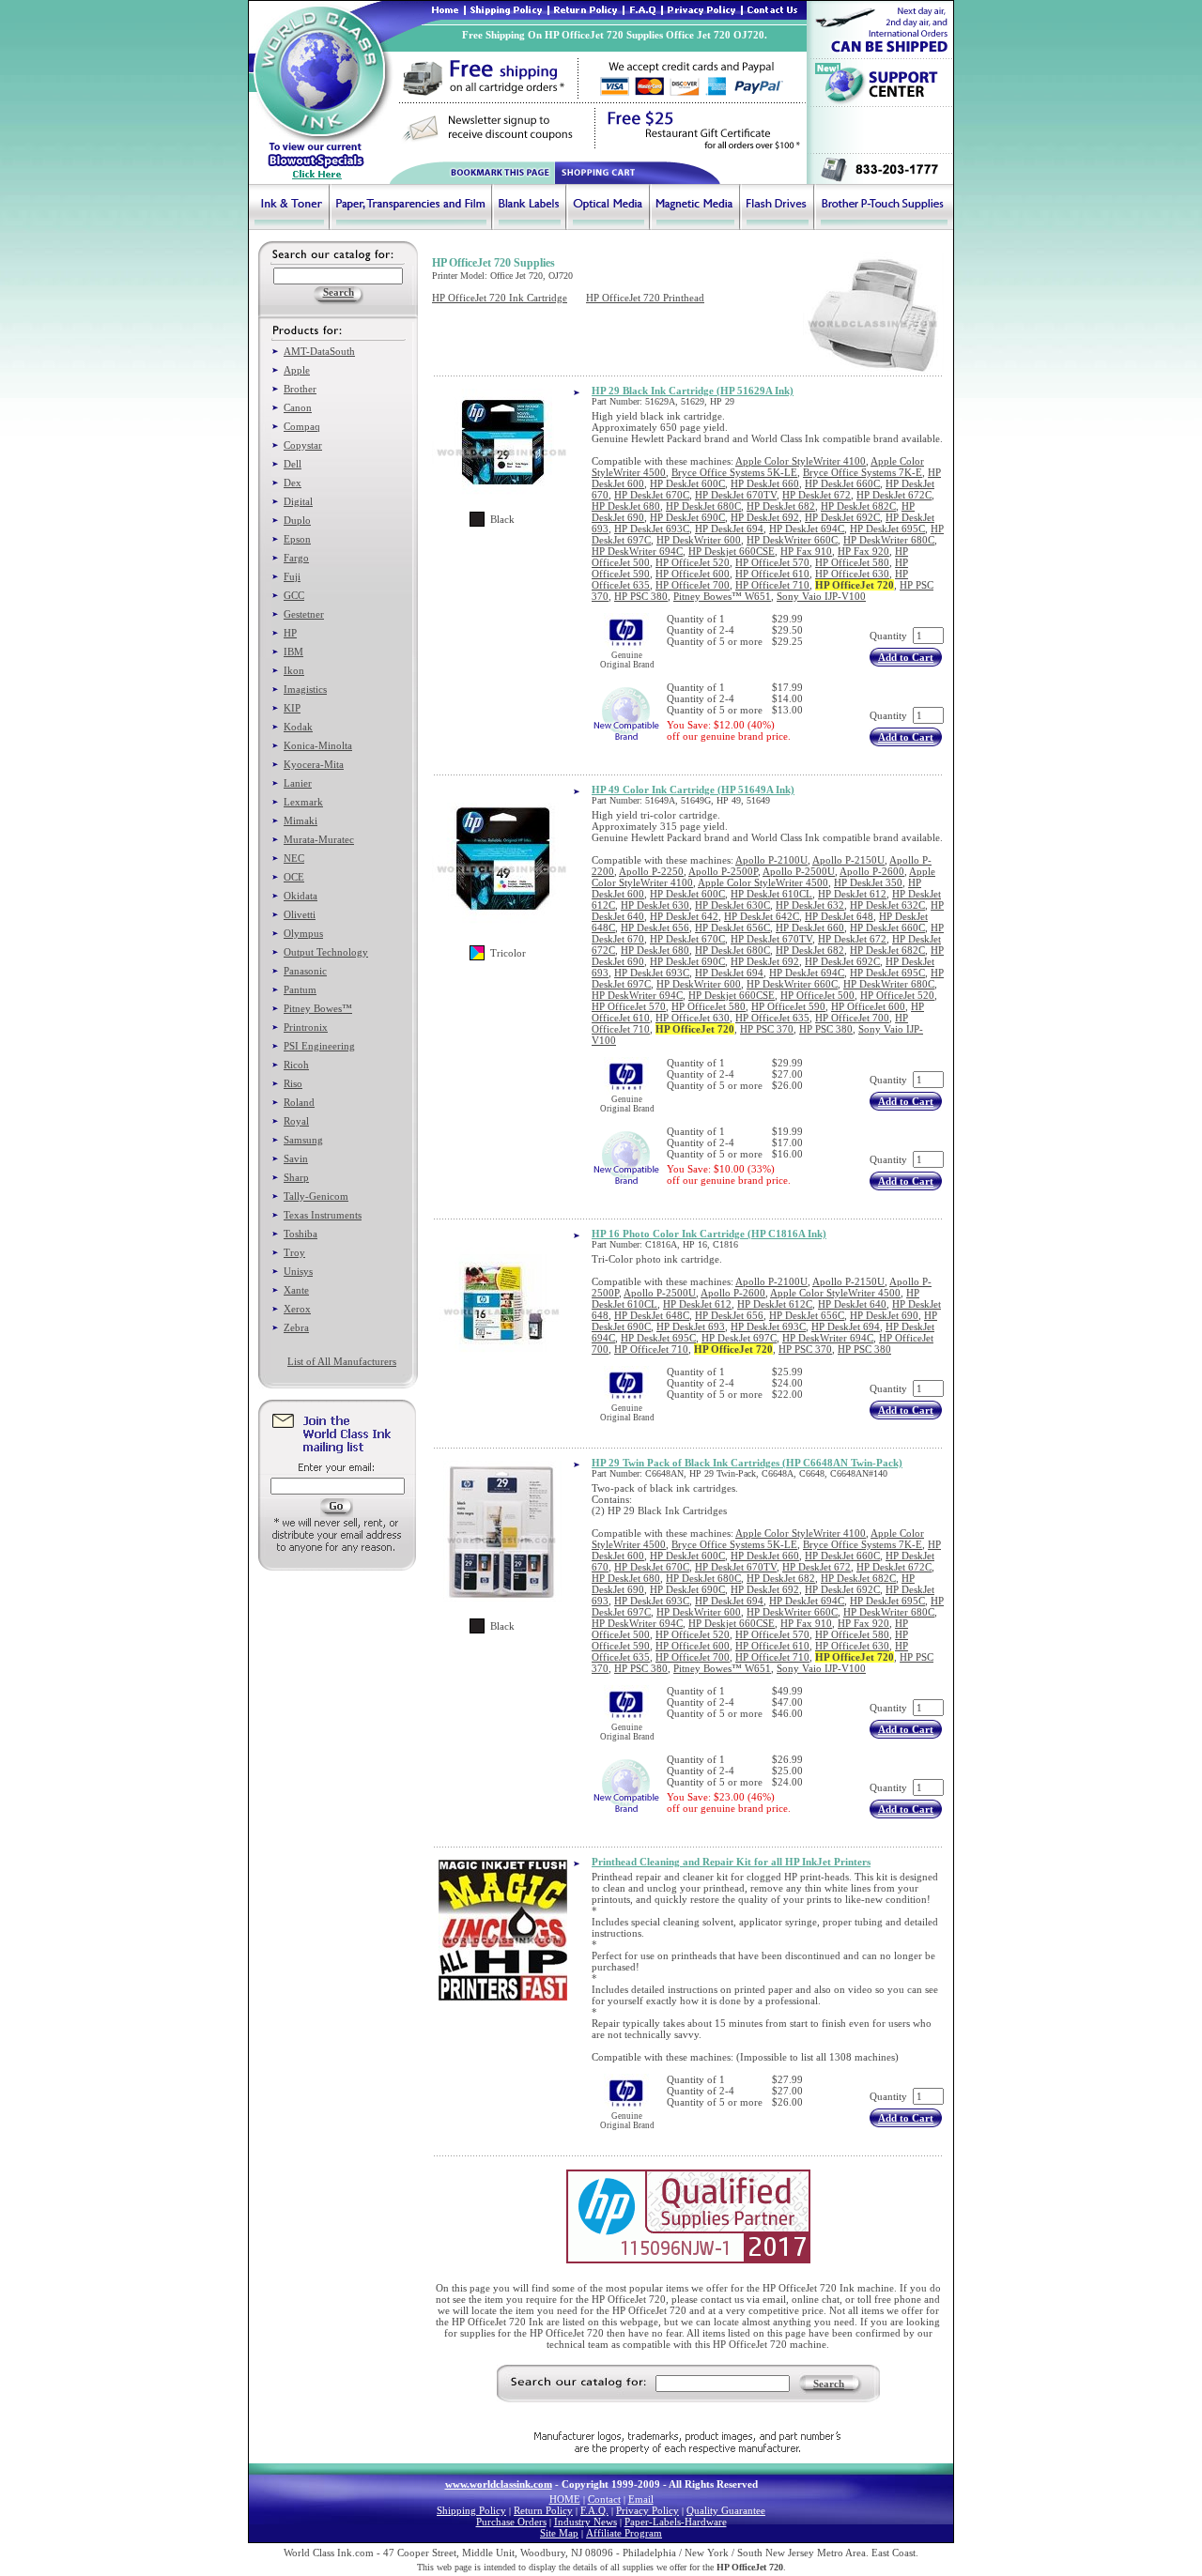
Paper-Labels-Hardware (676, 2522)
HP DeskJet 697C (739, 1338)
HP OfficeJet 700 (693, 585)
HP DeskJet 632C (887, 905)
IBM (293, 652)
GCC (294, 595)
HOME (565, 2499)
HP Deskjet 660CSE (732, 551)
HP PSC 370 (767, 1029)
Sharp (296, 1177)
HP (290, 633)
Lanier (298, 783)
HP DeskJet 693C (652, 529)
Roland (299, 1102)
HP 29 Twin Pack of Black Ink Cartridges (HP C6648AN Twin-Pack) (747, 1463)
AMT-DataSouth (319, 351)
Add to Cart (906, 657)
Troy (294, 1252)
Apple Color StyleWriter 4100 (801, 461)
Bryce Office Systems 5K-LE (734, 472)
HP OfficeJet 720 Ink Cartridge (500, 298)
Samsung (303, 1140)
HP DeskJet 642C (762, 916)
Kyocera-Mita (314, 764)
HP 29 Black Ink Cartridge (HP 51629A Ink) (693, 391)
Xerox (297, 1309)
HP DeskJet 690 (884, 1315)
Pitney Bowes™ (318, 1008)
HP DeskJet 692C (842, 517)
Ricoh (296, 1065)
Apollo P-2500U (799, 871)
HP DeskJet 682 (781, 506)
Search (829, 2384)
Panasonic (305, 971)
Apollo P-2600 (872, 871)
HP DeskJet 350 (868, 882)
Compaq (302, 426)
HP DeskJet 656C (732, 928)
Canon (298, 407)
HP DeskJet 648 (839, 916)
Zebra (296, 1327)
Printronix (306, 1027)
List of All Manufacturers (342, 1361)
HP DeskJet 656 (655, 928)
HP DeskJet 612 (852, 894)
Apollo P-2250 (651, 871)
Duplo (297, 520)
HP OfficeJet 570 (772, 562)
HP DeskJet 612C (775, 1304)
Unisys (298, 1271)
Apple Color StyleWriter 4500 (763, 882)
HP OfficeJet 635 (772, 1018)
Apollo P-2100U (771, 860)
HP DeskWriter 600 (699, 540)
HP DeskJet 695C (887, 529)
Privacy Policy (647, 2510)
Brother (300, 389)
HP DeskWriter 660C (792, 540)
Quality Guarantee (726, 2510)
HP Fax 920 (863, 551)
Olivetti (300, 914)
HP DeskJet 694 (729, 529)
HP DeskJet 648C (652, 1315)
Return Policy (543, 2510)
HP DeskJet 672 (817, 495)
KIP (292, 708)
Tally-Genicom (316, 1196)
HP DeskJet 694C (807, 529)
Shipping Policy (471, 2510)
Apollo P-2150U (848, 860)
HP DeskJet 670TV (736, 495)
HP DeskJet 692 (765, 517)
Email (641, 2499)
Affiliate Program (624, 2533)
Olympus (303, 933)
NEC (294, 858)
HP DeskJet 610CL (771, 894)
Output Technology (326, 952)
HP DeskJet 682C (858, 506)
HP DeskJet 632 (810, 905)
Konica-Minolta (318, 745)
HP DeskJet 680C (703, 506)
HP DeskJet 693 (691, 1326)
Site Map (559, 2533)
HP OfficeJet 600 (693, 574)
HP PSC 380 (641, 596)
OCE (294, 877)
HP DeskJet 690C (687, 517)
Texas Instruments (323, 1215)
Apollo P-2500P (723, 871)
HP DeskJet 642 (684, 916)
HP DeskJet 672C (894, 495)
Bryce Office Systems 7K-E (863, 472)
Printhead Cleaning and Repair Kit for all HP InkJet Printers (731, 1862)
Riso (293, 1083)
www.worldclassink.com (499, 2484)
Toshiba (300, 1234)
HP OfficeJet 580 (852, 562)
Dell (293, 464)
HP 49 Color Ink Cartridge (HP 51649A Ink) (693, 790)
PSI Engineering (319, 1046)
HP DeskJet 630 (655, 905)
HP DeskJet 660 (765, 483)
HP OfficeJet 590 (788, 1006)
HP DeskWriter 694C (637, 551)
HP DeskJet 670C (652, 495)
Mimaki (300, 820)
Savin (296, 1158)
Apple (297, 370)
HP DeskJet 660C (842, 483)
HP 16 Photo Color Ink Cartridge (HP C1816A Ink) (709, 1234)
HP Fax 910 (806, 551)
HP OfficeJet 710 (772, 585)
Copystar (303, 445)
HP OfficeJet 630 (852, 574)
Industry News (586, 2522)
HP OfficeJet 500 (817, 995)
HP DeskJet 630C (732, 905)
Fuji (292, 576)
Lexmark (303, 802)
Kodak (298, 727)
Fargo (296, 558)
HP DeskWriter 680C (889, 540)
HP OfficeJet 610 (772, 574)
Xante (296, 1290)
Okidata (300, 896)
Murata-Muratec (319, 839)
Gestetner (304, 614)
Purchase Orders (511, 2522)
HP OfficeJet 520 (693, 562)
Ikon (294, 670)
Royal (296, 1121)
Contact (604, 2499)
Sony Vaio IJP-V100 (821, 596)
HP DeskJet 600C (687, 483)
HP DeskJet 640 (852, 1304)
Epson (297, 539)
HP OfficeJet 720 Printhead (645, 298)
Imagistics (305, 689)
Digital (298, 501)
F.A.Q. (594, 2510)
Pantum (300, 989)
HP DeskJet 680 (626, 506)
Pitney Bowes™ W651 (722, 596)
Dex (293, 483)
